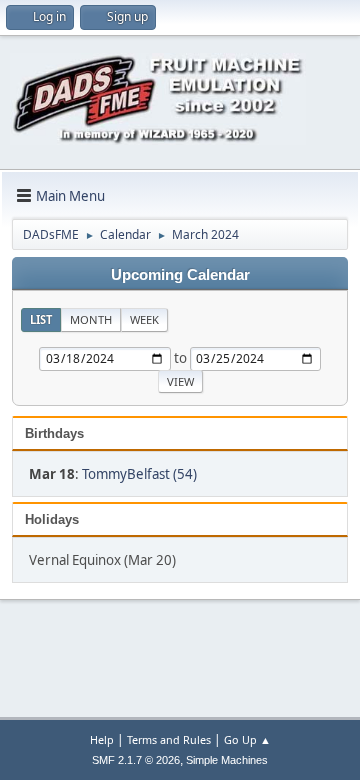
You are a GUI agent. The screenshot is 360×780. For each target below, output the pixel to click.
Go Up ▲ (247, 739)
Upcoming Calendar (180, 275)
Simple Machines (227, 760)
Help (102, 739)
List (41, 319)
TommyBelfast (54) (139, 474)
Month (91, 319)
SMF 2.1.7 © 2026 (136, 760)
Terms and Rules (169, 739)
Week (144, 319)
